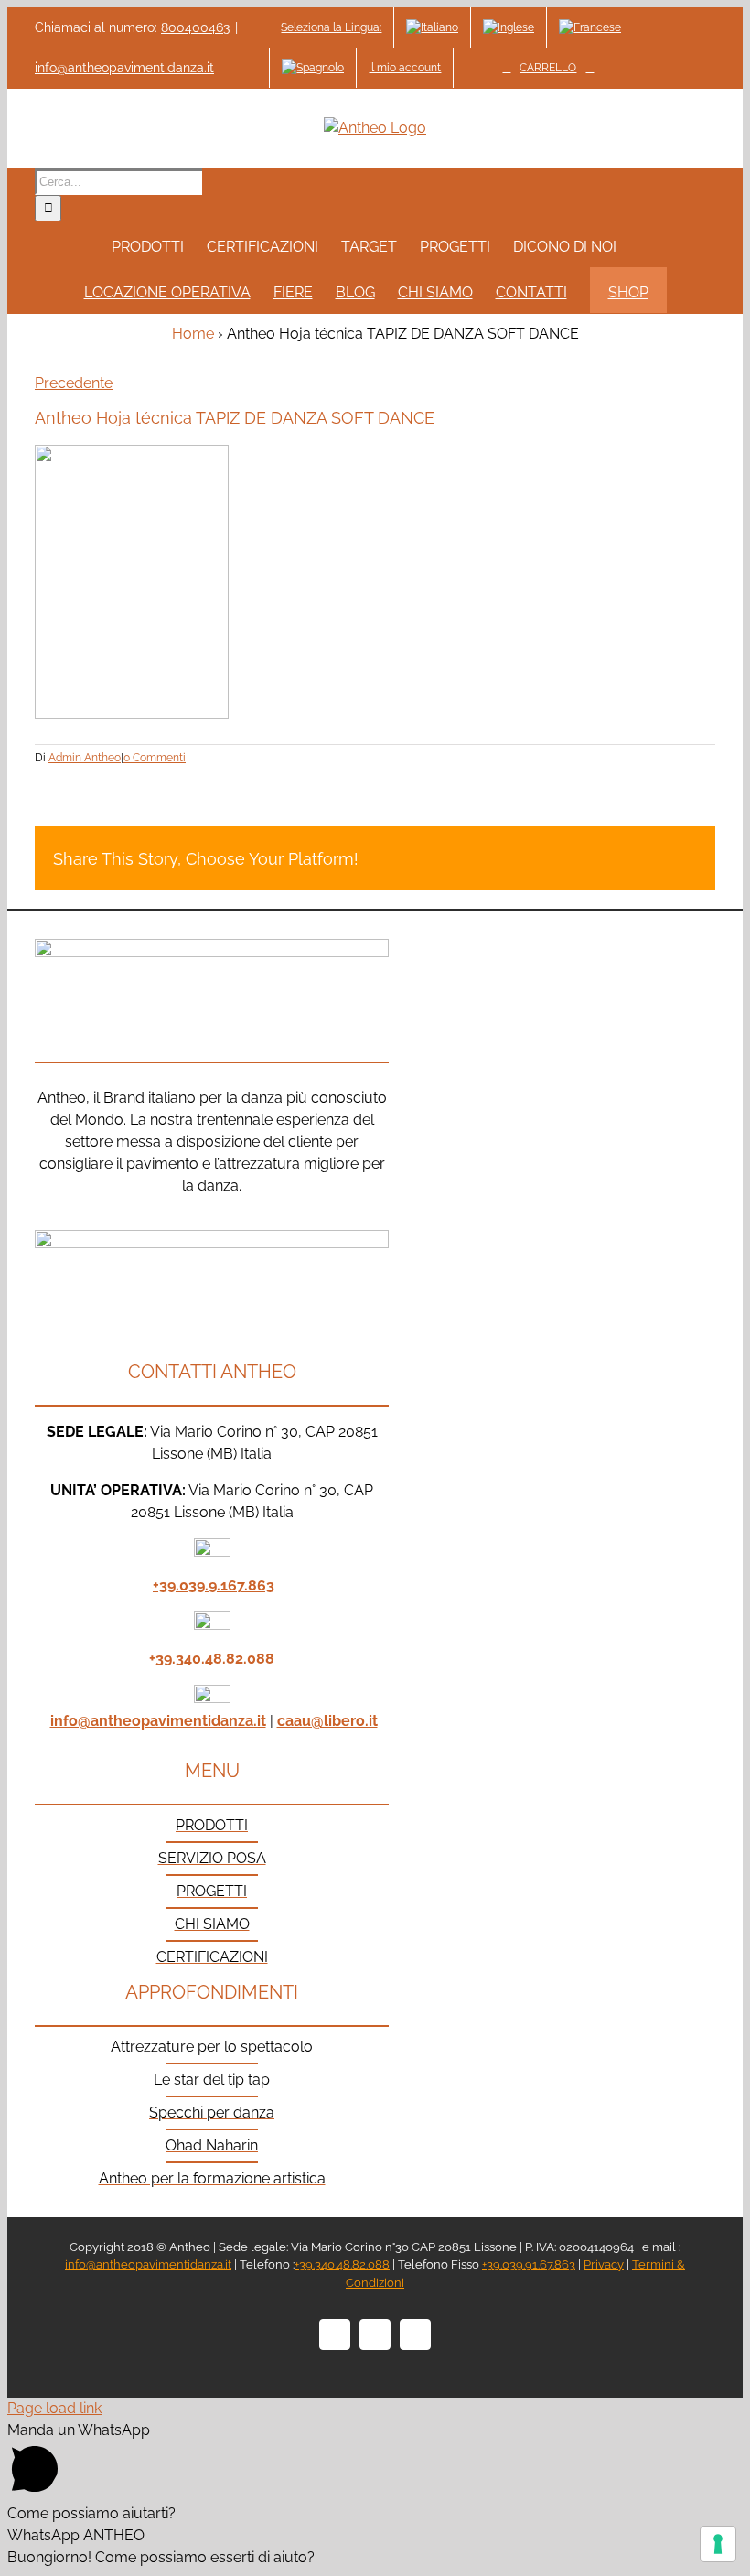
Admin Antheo (85, 758)
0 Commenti (155, 758)
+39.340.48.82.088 (212, 1659)
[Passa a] (432, 27)
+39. (166, 1585)
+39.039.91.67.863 (529, 2264)
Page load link (54, 2408)
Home (193, 334)
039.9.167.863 (227, 1585)
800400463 (195, 27)
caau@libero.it (327, 1721)
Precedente (74, 383)
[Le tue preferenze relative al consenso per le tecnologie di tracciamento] (718, 2544)
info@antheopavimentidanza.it (124, 68)
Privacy (604, 2264)
